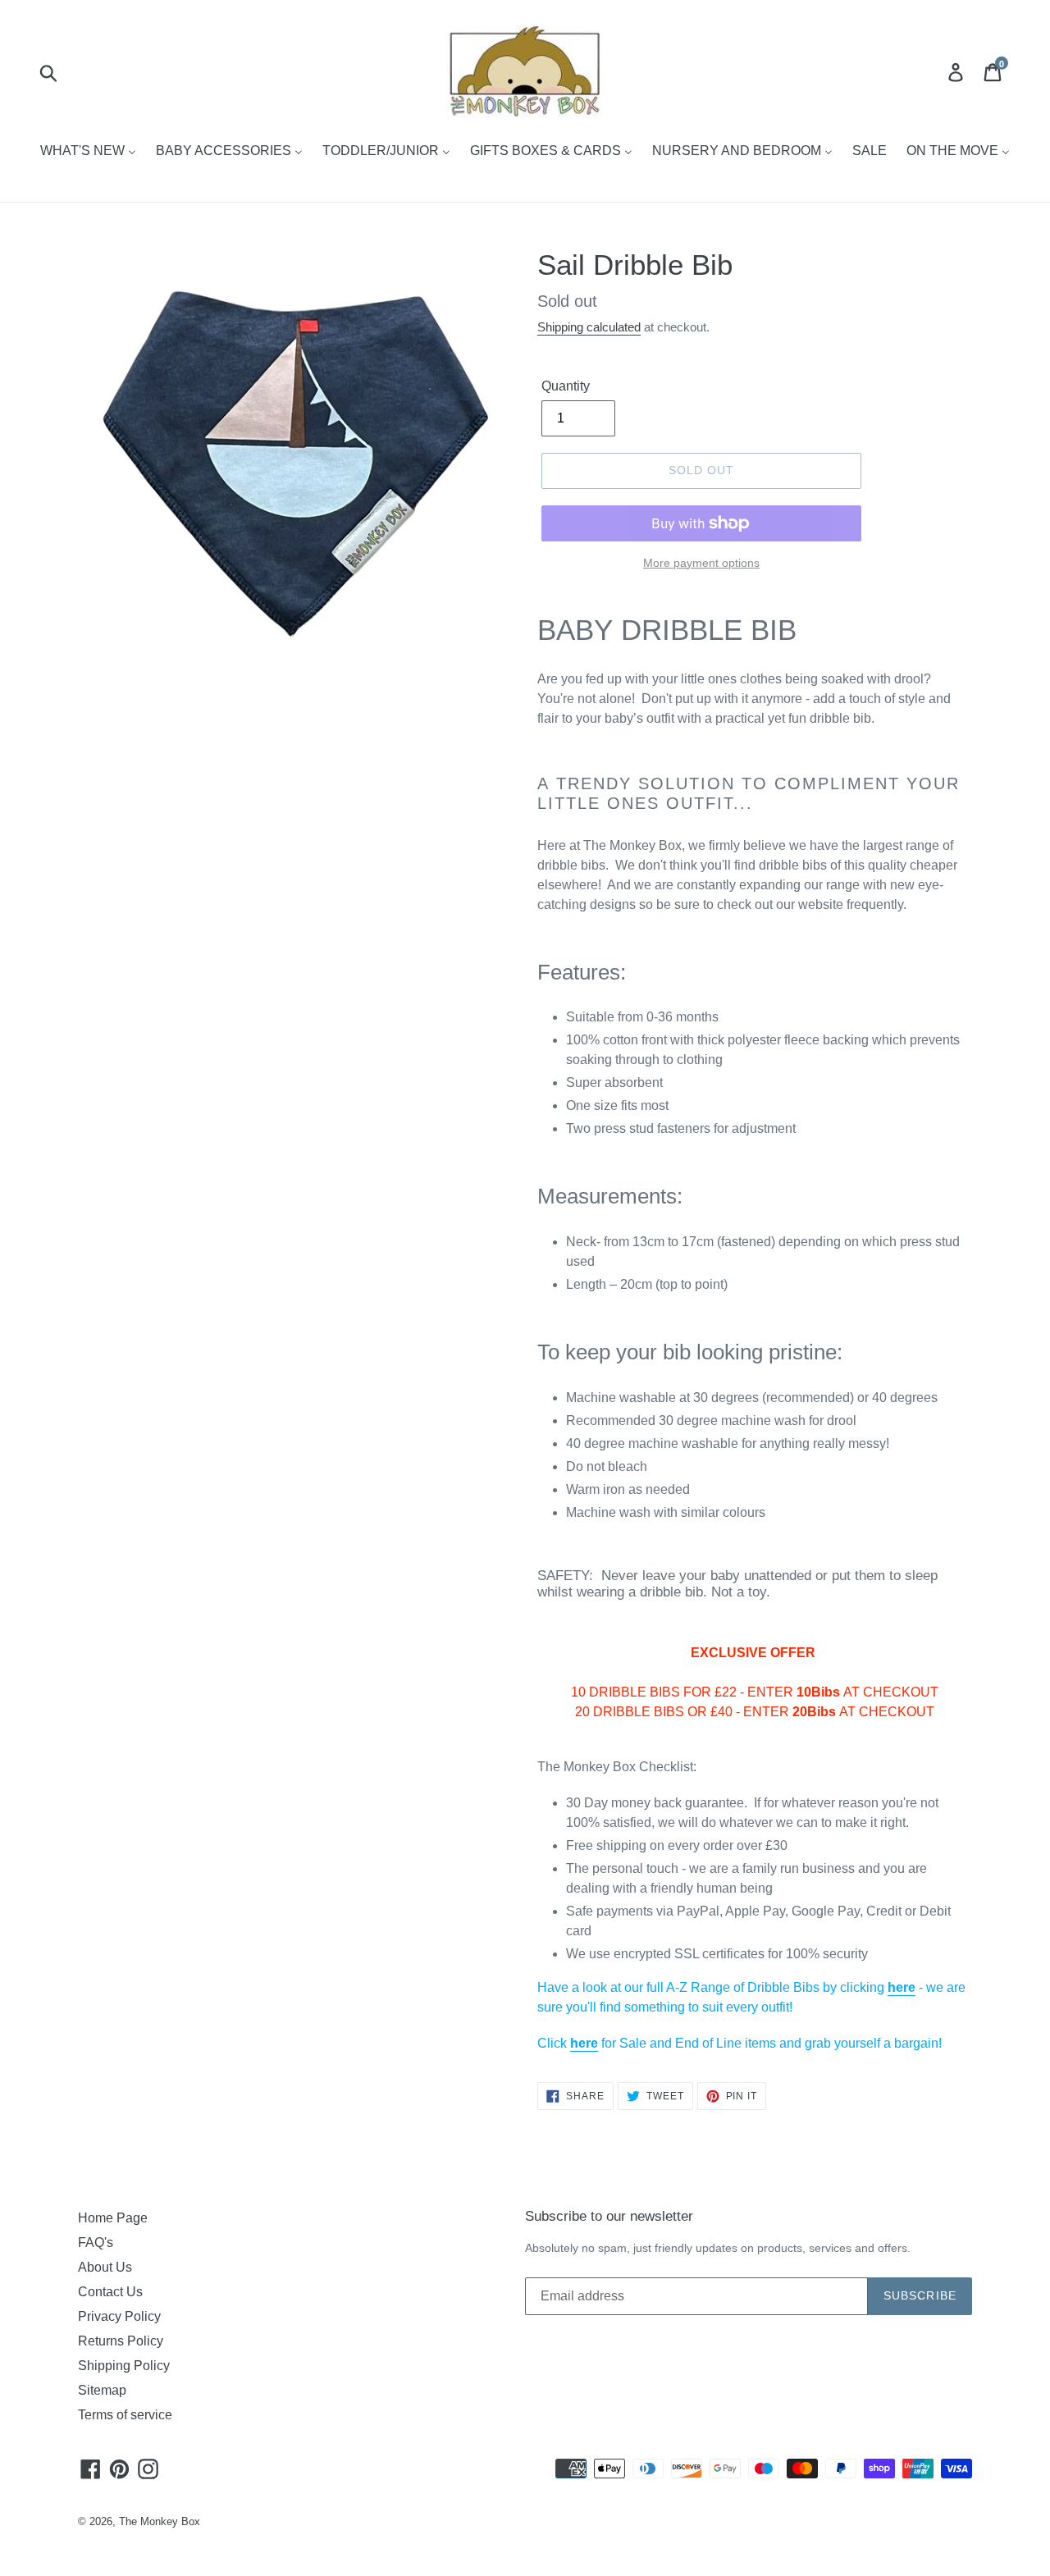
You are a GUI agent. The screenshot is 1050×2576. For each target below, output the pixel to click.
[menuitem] (88, 152)
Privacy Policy (119, 2316)
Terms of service (125, 2415)
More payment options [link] (701, 563)
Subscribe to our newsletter (609, 2216)
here (902, 1987)
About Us (105, 2267)
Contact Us (110, 2292)
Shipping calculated (589, 327)
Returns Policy (121, 2341)
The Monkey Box (160, 2521)
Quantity (566, 386)
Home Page (113, 2218)
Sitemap (102, 2390)
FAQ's (96, 2243)
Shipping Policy (124, 2366)
